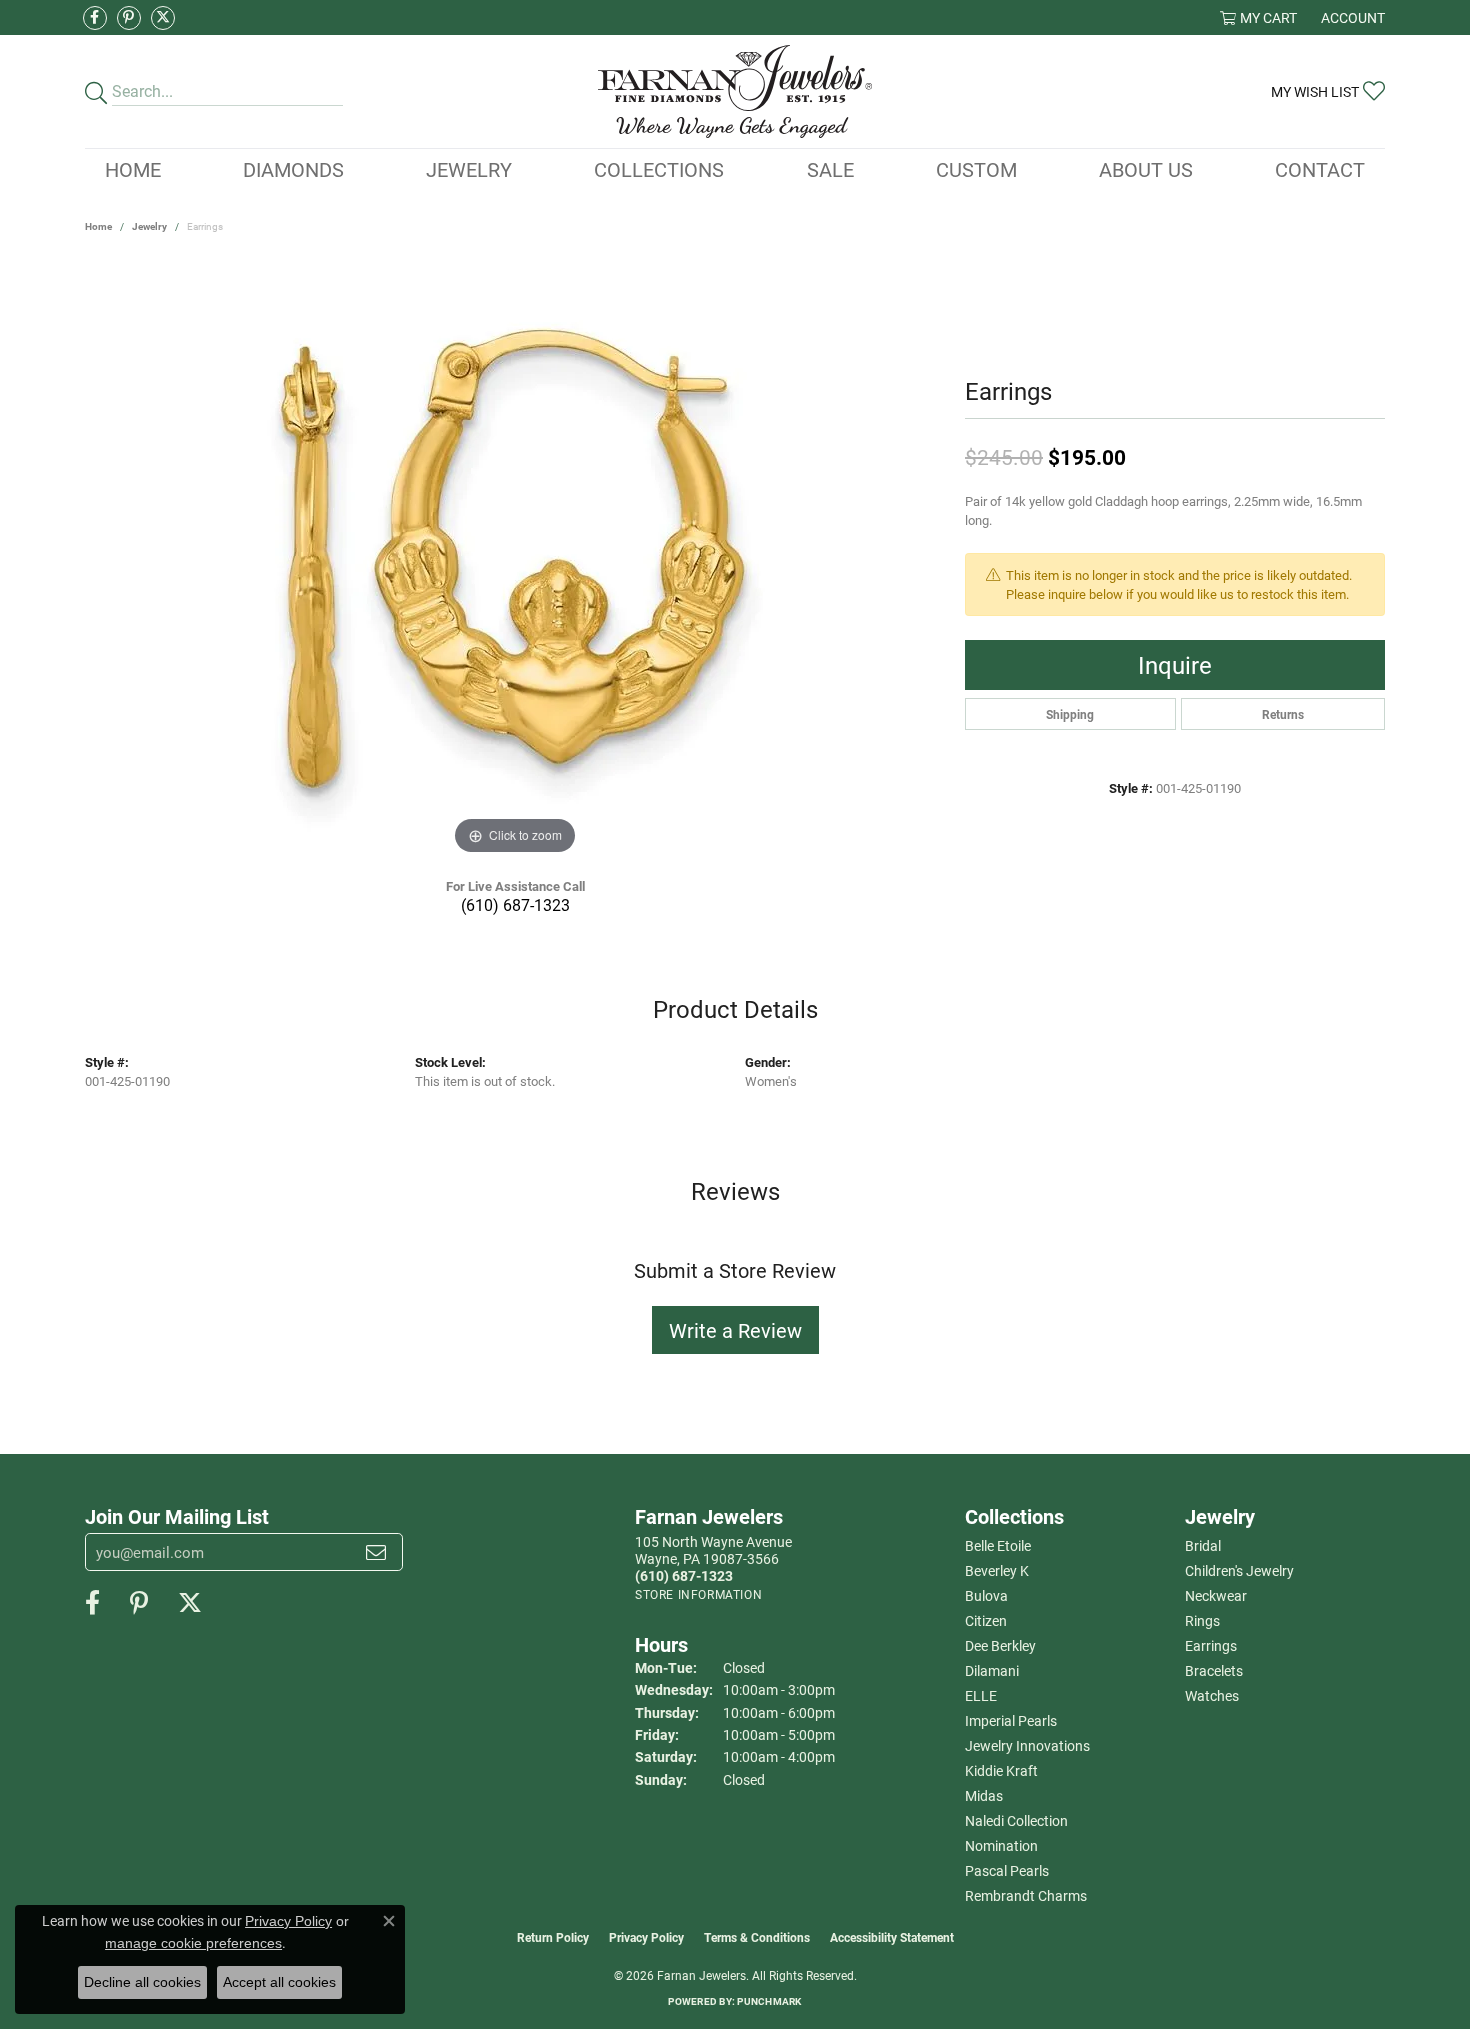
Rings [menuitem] (1202, 1620)
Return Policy (553, 1937)
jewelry (149, 226)
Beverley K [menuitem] (997, 1570)
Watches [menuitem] (1212, 1695)
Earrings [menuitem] (1211, 1645)
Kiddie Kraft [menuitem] (1001, 1770)
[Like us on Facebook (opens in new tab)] (95, 18)
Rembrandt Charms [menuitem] (1026, 1895)
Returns (1283, 714)
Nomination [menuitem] (1001, 1845)
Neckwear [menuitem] (1216, 1595)
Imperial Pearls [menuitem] (1011, 1720)
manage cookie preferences (193, 1943)
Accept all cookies (279, 1982)
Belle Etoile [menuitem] (998, 1545)
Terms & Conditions (757, 1937)
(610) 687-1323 (515, 904)
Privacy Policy (646, 1937)
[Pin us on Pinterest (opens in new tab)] (129, 18)
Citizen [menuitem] (986, 1620)
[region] (515, 560)
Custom (976, 169)
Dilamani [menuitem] (992, 1670)
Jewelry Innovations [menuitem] (1027, 1745)
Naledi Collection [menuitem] (1016, 1820)
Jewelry (469, 169)
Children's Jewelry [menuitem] (1239, 1570)
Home (133, 169)
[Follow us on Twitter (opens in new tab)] (163, 18)
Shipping (1070, 714)
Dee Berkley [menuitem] (1000, 1645)
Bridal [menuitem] (1203, 1545)
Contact (1320, 169)
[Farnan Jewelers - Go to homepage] (734, 91)
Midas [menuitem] (984, 1795)
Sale (830, 169)
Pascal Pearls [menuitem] (1007, 1870)
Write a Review (735, 1330)
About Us (1146, 169)
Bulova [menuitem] (986, 1595)
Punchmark (769, 2001)
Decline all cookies (142, 1982)
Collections (659, 169)
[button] (1258, 17)
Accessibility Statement (892, 1937)
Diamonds (293, 169)
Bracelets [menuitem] (1214, 1670)
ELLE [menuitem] (981, 1695)
